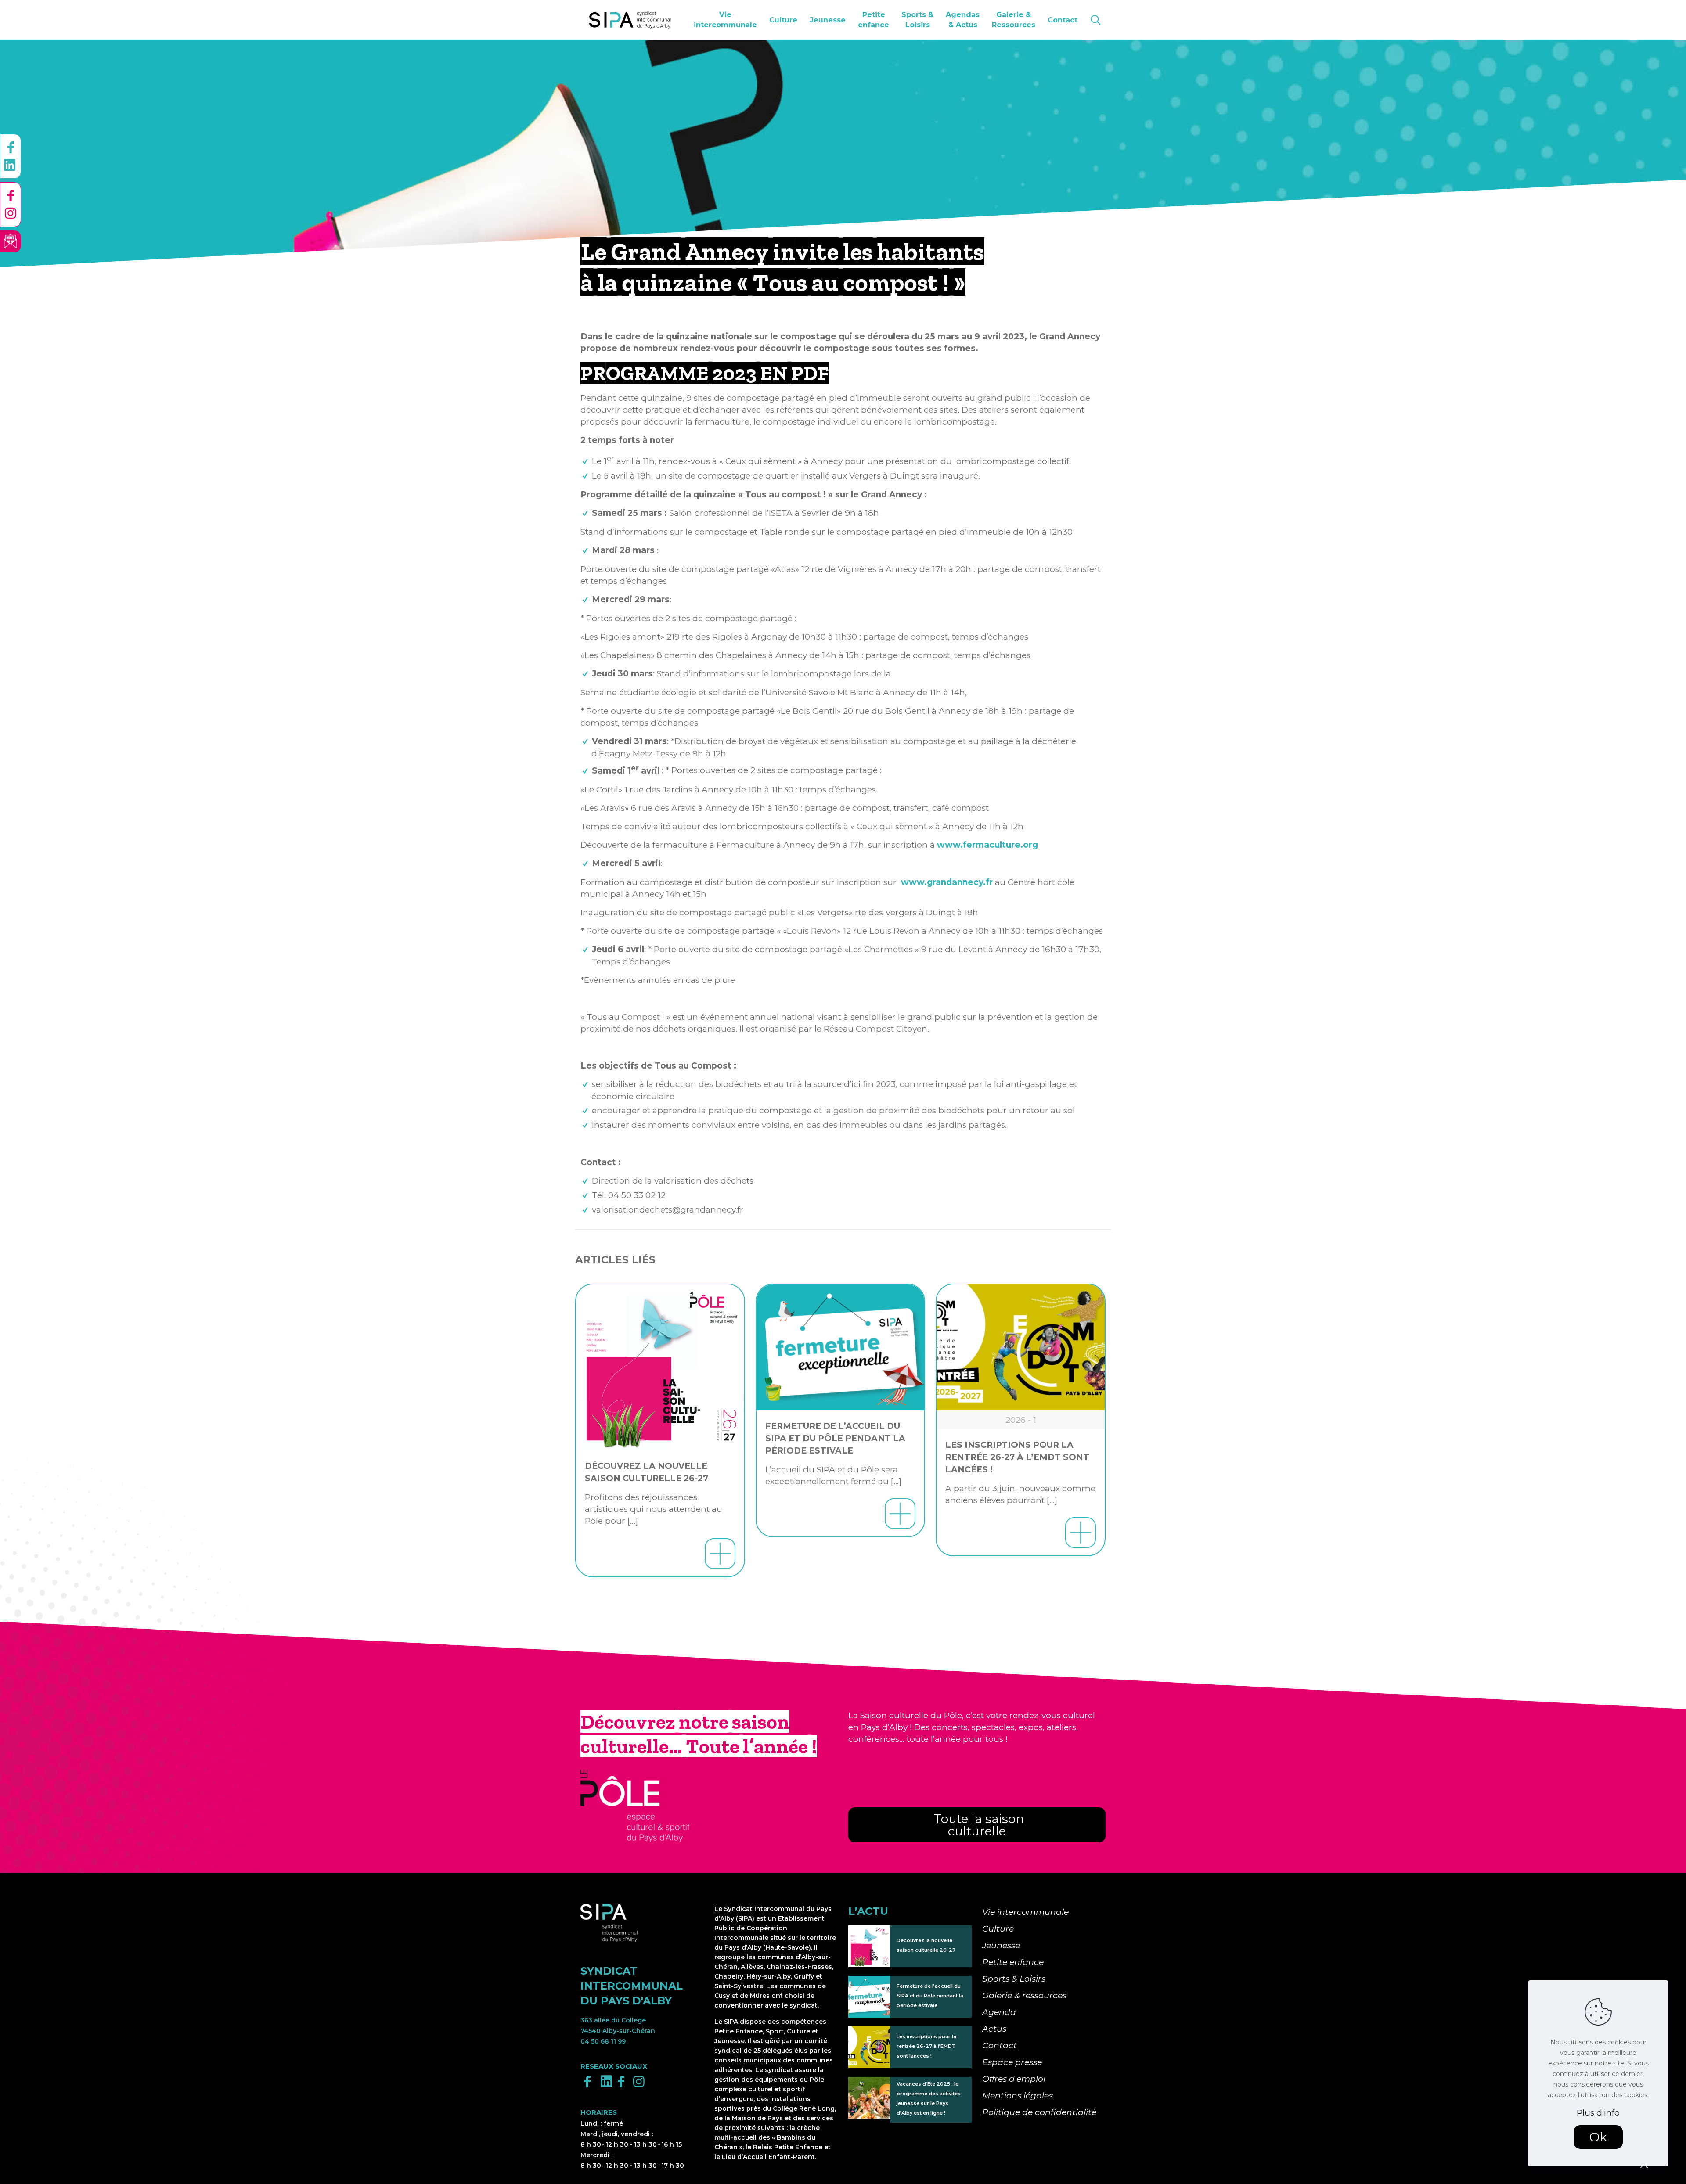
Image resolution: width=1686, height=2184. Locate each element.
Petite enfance (1013, 1962)
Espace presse (1012, 2062)
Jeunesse (1001, 1945)
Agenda (999, 2012)
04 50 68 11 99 (603, 2041)
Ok (1598, 2137)
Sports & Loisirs (1014, 1979)
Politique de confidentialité (1039, 2112)
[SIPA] (630, 20)
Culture (998, 1929)
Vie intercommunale (1025, 1912)
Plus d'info (1598, 2113)
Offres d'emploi (1014, 2079)
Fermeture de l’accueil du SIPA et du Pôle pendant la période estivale (835, 1438)
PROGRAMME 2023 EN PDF (705, 373)
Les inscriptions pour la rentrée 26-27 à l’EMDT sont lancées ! (1017, 1457)
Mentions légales (1018, 2096)
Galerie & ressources (1024, 1995)
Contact (1000, 2045)
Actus (994, 2029)
